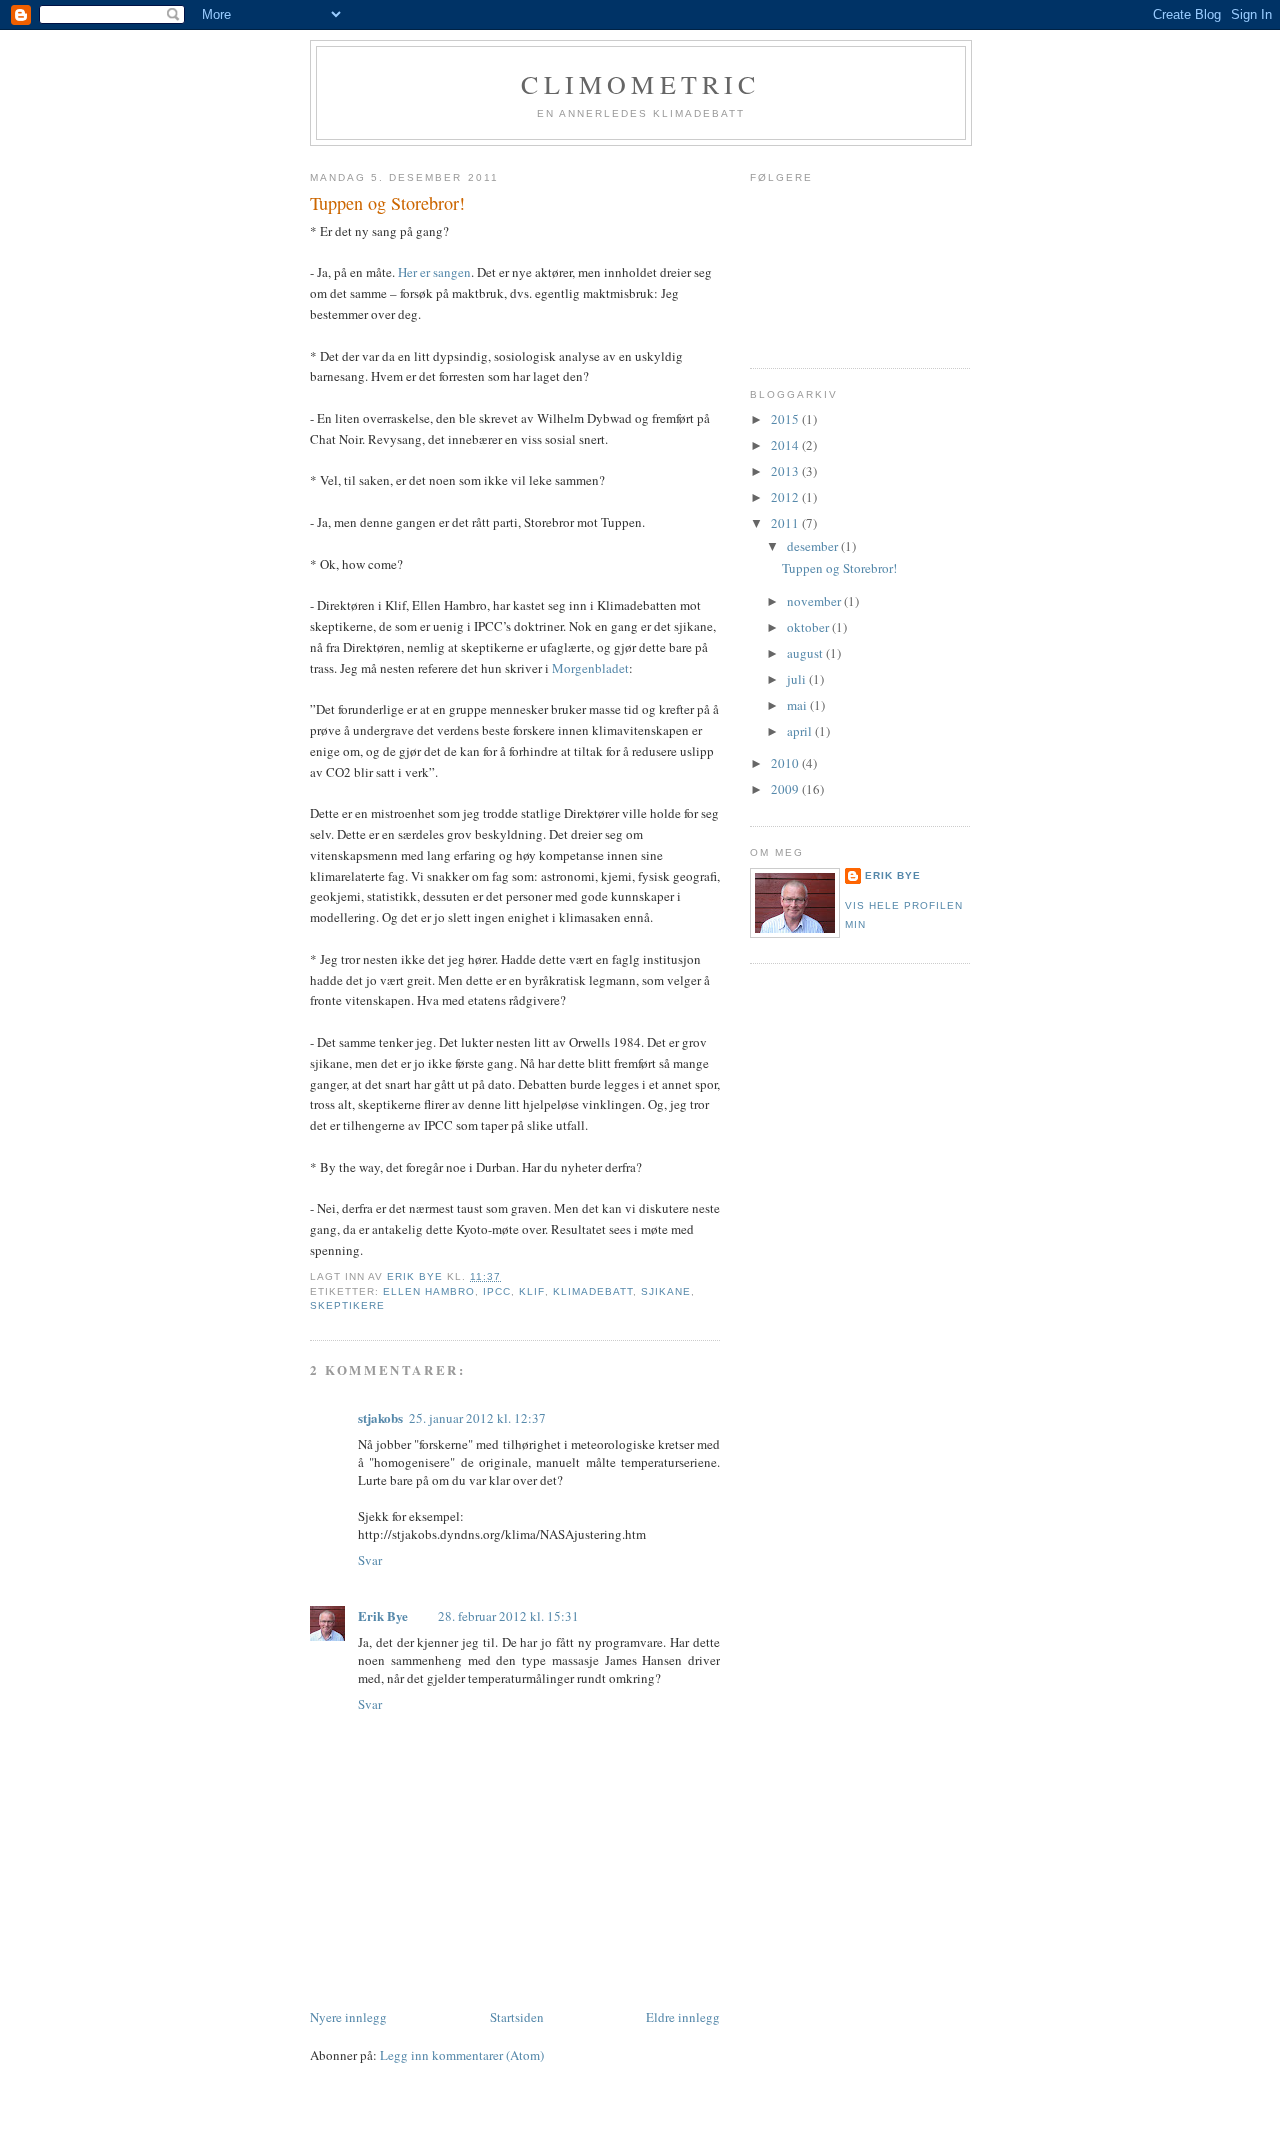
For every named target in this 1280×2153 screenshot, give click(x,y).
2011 (786, 523)
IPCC (497, 1291)
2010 (786, 763)
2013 (786, 471)
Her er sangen (433, 272)
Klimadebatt (593, 1291)
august (806, 653)
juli (798, 679)
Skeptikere (347, 1305)
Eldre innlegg (683, 2017)
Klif (531, 1291)
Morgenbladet (590, 668)
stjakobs (380, 1417)
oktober (809, 627)
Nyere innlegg (348, 2017)
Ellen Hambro (429, 1291)
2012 (786, 497)
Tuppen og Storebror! (839, 568)
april (801, 731)
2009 (786, 789)
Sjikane (666, 1291)
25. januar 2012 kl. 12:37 (477, 1418)
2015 (786, 419)
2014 (786, 445)
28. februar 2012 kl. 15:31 (508, 1616)
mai (798, 705)
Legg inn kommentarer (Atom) (462, 2055)
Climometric (640, 84)
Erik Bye (383, 1615)
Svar (370, 1560)
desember (814, 546)
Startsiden (517, 2017)
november (815, 601)
